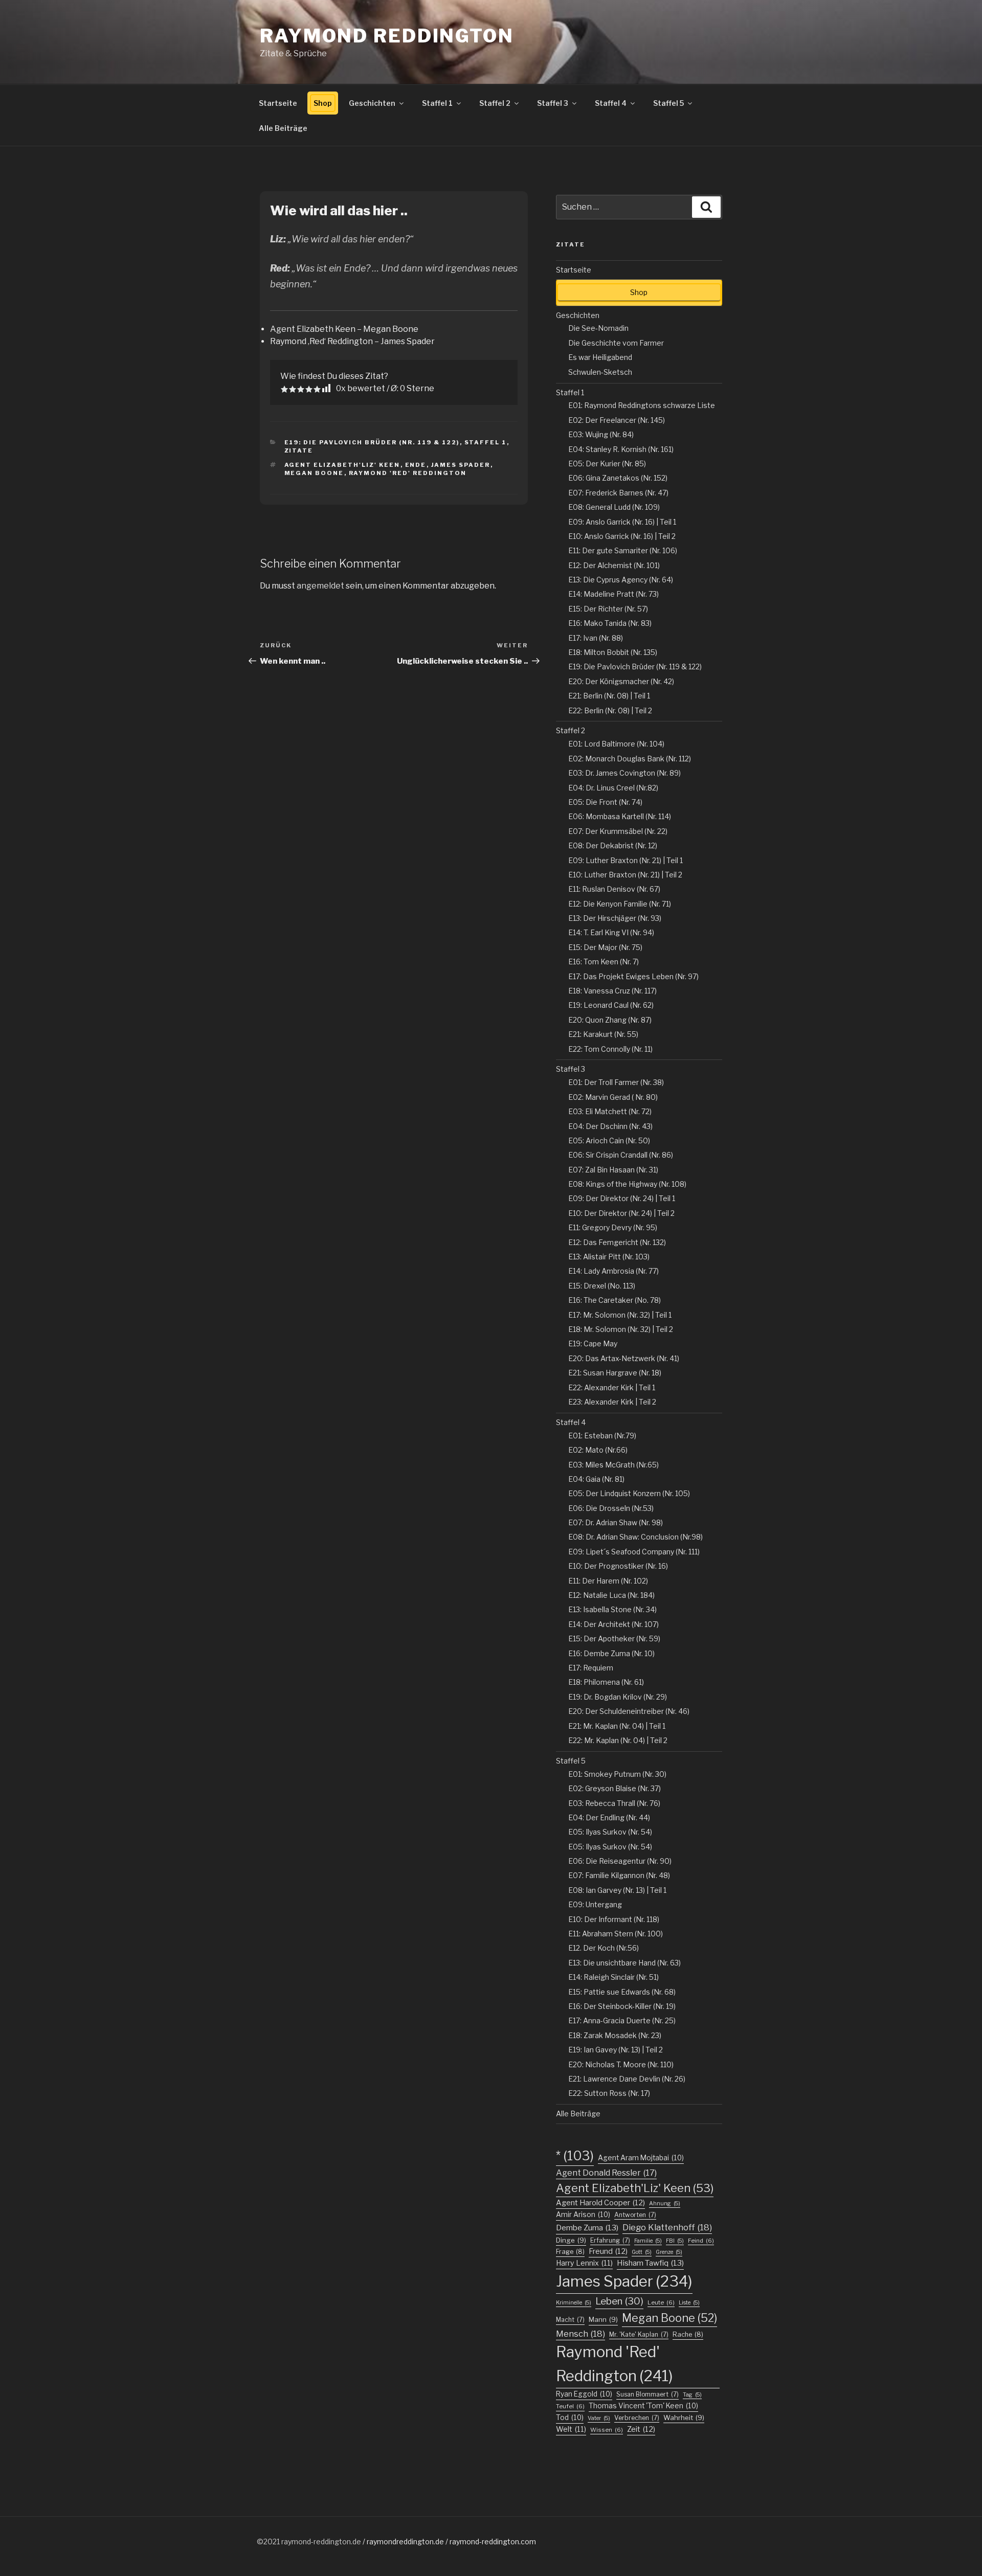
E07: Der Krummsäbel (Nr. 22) (618, 831)
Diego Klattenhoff (667, 2227)
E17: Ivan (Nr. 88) (596, 638)
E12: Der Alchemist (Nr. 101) (614, 565)
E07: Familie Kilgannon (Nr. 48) (619, 1875)
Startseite (278, 103)
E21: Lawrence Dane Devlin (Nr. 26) (627, 2079)
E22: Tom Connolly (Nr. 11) (610, 1049)
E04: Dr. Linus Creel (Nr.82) (613, 788)
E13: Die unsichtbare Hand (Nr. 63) (624, 1963)
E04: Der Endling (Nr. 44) (609, 1817)
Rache (688, 2334)
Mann (603, 2319)
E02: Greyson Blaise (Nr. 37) (615, 1788)
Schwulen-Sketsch (600, 372)
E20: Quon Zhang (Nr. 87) (610, 1020)
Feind (701, 2241)
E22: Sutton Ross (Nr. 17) (609, 2093)
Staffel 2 (495, 103)
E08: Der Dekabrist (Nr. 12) (613, 845)
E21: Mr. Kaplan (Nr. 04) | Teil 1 (617, 1726)
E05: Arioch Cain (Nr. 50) (609, 1140)
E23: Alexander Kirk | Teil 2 (612, 1402)
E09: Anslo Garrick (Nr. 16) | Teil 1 (622, 522)
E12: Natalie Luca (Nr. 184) (611, 1595)
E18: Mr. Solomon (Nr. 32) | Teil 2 (621, 1329)
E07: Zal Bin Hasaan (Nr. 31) (613, 1170)
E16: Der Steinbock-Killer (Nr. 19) (622, 2006)
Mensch (581, 2334)
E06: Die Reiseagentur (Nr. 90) (620, 1861)
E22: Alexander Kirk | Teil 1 (612, 1387)
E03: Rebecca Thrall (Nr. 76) (614, 1803)
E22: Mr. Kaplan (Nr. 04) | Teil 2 (618, 1740)
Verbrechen (637, 2418)
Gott (642, 2252)
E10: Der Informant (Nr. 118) (614, 1919)
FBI (675, 2241)
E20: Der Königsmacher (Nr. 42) (621, 681)
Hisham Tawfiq (650, 2263)
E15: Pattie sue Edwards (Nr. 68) (622, 1992)
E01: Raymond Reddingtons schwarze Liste (642, 405)
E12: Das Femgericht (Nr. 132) (617, 1242)
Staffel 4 (611, 103)
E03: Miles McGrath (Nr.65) (613, 1465)
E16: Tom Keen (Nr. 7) (604, 962)
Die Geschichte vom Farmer (616, 343)
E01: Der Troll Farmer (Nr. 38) (616, 1082)
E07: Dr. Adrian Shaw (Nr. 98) (616, 1522)
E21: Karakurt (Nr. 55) (603, 1034)
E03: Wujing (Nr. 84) (601, 434)
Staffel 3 (553, 103)
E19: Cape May (593, 1343)
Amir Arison (583, 2215)
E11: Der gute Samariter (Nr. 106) (623, 550)
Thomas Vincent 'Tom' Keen (643, 2406)
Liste (689, 2303)
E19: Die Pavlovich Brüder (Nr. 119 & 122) (372, 442)
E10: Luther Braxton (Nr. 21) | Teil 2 (625, 875)
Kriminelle (574, 2303)
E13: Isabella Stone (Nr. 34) (612, 1609)
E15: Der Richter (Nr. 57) (608, 609)
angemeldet (320, 586)
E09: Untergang (595, 1904)
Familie (648, 2241)
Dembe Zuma (587, 2228)
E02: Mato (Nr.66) (598, 1450)
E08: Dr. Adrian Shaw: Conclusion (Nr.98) (635, 1537)
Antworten (635, 2215)
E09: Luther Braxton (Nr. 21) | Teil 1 (626, 860)
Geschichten (372, 103)
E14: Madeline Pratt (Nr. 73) (613, 594)
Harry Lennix (584, 2263)
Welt (571, 2429)
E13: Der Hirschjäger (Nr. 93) (615, 918)
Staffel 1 (437, 103)
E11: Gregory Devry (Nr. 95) (613, 1227)
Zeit (641, 2429)
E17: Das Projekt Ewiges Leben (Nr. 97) (633, 976)
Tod (570, 2417)
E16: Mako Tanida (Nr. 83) (610, 623)
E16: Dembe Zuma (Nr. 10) (611, 1653)
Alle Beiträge (283, 128)
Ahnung (665, 2204)
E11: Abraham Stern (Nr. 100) (616, 1934)
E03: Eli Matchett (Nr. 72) (610, 1111)
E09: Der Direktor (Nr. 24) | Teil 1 (622, 1198)
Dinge (571, 2240)
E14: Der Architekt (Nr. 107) (613, 1624)
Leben (619, 2301)
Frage (570, 2252)
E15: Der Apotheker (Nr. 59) (614, 1639)
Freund (608, 2251)
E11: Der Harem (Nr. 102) (608, 1581)
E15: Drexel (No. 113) (602, 1286)
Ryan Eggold (584, 2394)
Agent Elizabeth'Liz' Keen (342, 465)
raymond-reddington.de (321, 2541)
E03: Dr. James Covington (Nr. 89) (624, 773)
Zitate (299, 450)
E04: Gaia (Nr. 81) (596, 1479)
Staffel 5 (668, 103)
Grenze (669, 2252)
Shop (323, 103)
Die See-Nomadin (598, 328)
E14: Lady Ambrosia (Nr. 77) (613, 1271)
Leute (661, 2302)
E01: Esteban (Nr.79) (602, 1436)
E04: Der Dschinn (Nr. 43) (610, 1126)
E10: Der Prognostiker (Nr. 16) (618, 1566)
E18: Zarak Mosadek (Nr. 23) (615, 2035)
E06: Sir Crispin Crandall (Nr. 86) (621, 1155)
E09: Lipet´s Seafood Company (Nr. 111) (634, 1552)
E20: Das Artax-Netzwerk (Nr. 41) (624, 1358)
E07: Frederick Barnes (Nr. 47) (618, 493)
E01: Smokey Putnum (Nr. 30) (617, 1774)
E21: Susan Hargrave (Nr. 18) (615, 1373)
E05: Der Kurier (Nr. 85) (607, 464)
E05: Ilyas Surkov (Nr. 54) (610, 1832)
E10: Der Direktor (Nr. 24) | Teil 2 (621, 1213)
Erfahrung (610, 2240)
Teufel (570, 2406)
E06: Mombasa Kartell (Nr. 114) (620, 816)
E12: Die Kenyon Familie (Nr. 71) (620, 904)
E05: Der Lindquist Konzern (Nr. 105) (629, 1493)
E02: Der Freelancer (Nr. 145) (617, 420)
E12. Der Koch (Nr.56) (604, 1948)
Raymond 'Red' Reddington (408, 473)
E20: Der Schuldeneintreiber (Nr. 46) (629, 1711)
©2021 (269, 2541)
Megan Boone (314, 473)
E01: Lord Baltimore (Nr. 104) (616, 744)
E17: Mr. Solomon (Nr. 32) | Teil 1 (620, 1315)
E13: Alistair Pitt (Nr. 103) (609, 1257)
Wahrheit (684, 2417)
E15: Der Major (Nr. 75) (605, 947)
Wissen (607, 2430)
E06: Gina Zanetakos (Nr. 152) (618, 478)
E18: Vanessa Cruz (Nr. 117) (612, 991)
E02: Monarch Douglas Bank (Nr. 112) (630, 759)
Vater (599, 2418)
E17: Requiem (591, 1668)
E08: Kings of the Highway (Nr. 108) (627, 1184)
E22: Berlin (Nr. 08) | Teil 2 (610, 710)
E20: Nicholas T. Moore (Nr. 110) (621, 2064)
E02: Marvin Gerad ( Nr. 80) (613, 1097)
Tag (692, 2395)
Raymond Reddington (387, 36)
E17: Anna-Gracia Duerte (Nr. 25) (622, 2020)
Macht (570, 2320)
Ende (416, 465)
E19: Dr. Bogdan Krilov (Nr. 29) (618, 1697)
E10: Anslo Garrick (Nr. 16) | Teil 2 (622, 536)
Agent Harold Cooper (600, 2203)
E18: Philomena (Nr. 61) (606, 1682)
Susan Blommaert (648, 2394)
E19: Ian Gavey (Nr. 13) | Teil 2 (616, 2050)
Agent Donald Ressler (606, 2173)
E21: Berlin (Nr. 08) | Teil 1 (609, 696)
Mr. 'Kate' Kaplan (639, 2334)
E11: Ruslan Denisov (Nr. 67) (614, 889)
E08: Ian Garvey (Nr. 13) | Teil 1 (617, 1890)
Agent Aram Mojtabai (641, 2158)
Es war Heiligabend (600, 357)
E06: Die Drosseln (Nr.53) (611, 1508)
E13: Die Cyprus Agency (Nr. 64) (621, 580)
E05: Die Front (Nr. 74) (605, 802)
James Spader (461, 465)
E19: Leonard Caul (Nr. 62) (611, 1005)
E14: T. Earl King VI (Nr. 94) (611, 932)
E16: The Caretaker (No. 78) (615, 1300)
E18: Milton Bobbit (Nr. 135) (613, 652)
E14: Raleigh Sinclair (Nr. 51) (613, 1977)
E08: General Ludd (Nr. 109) (614, 507)
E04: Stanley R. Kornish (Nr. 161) (621, 449)
